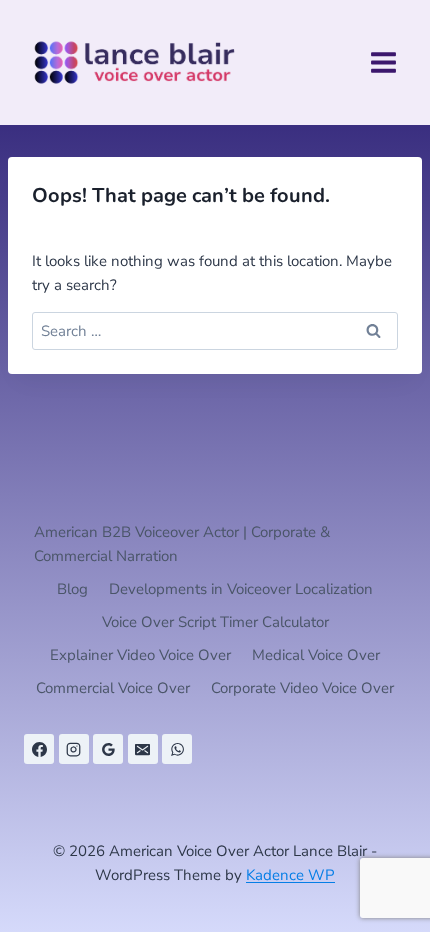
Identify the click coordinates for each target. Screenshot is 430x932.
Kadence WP (290, 875)
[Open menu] (383, 62)
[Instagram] (74, 749)
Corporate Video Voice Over (302, 688)
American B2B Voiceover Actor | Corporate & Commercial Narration (182, 544)
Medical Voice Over (316, 655)
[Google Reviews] (108, 749)
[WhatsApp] (177, 749)
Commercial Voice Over (113, 688)
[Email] (143, 749)
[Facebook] (39, 749)
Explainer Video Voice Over (140, 655)
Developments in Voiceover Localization (241, 589)
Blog (72, 589)
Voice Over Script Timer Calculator (215, 622)
